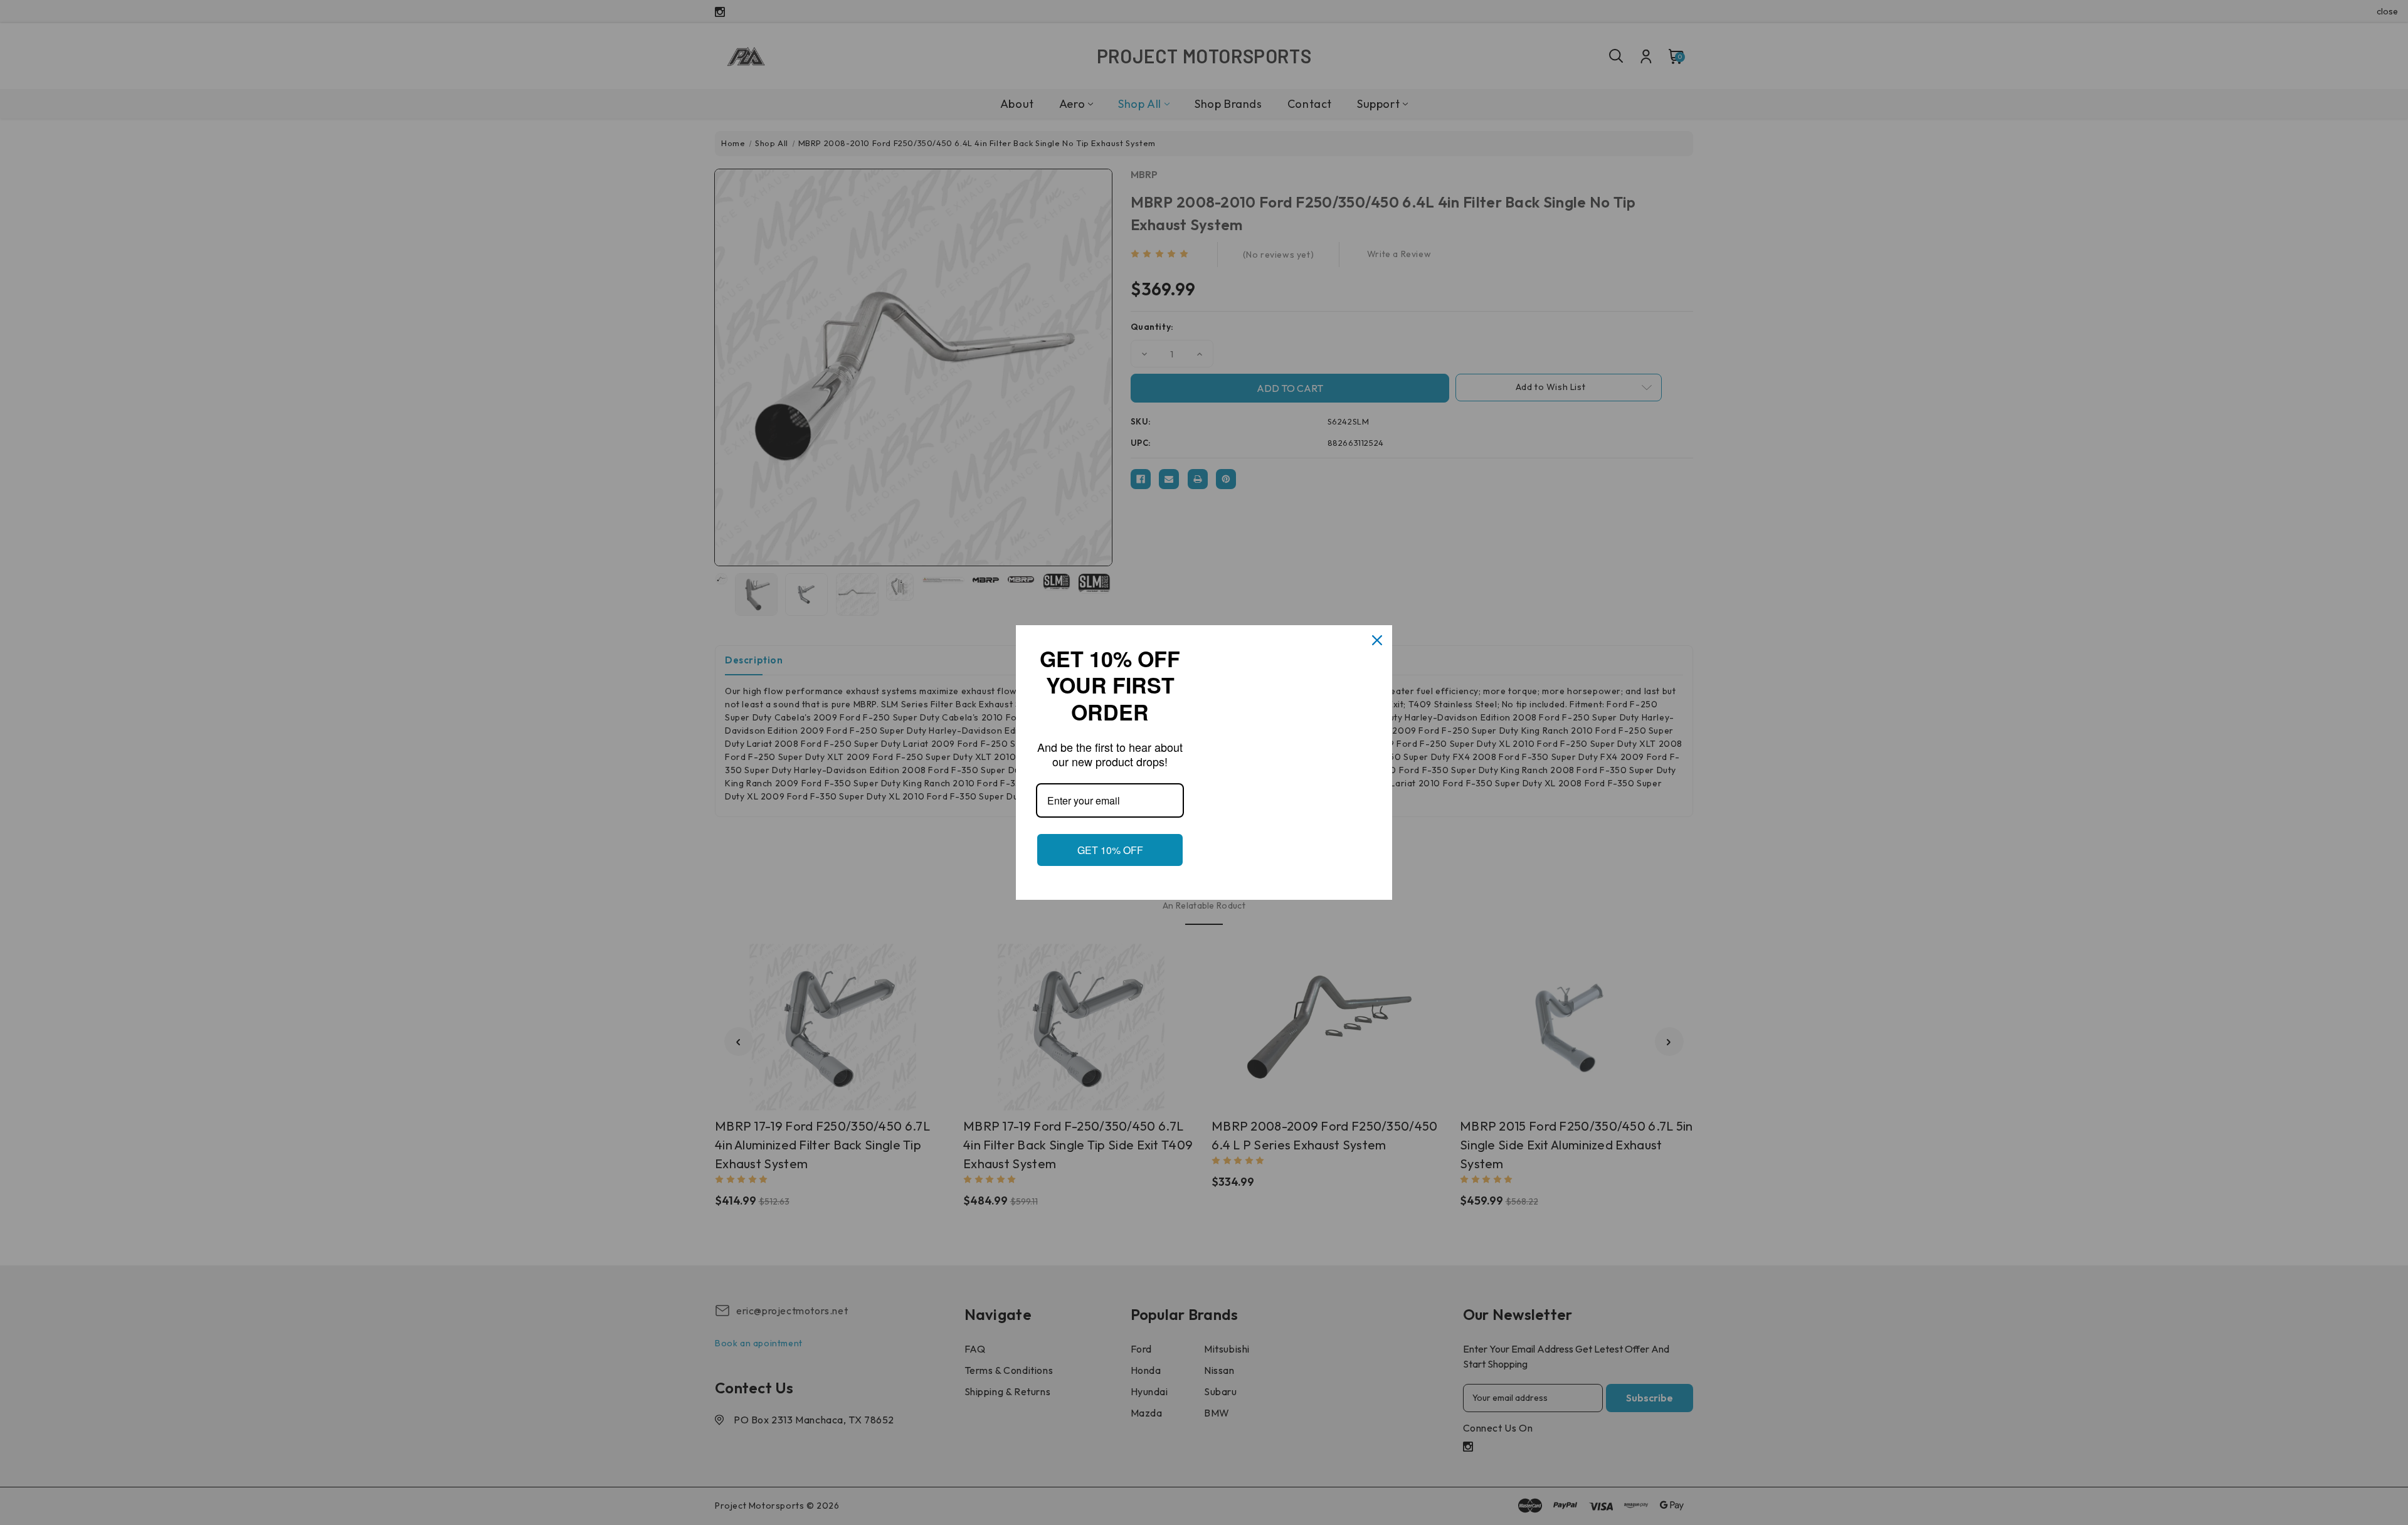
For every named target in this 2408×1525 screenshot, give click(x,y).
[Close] (1377, 633)
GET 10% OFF (1110, 857)
